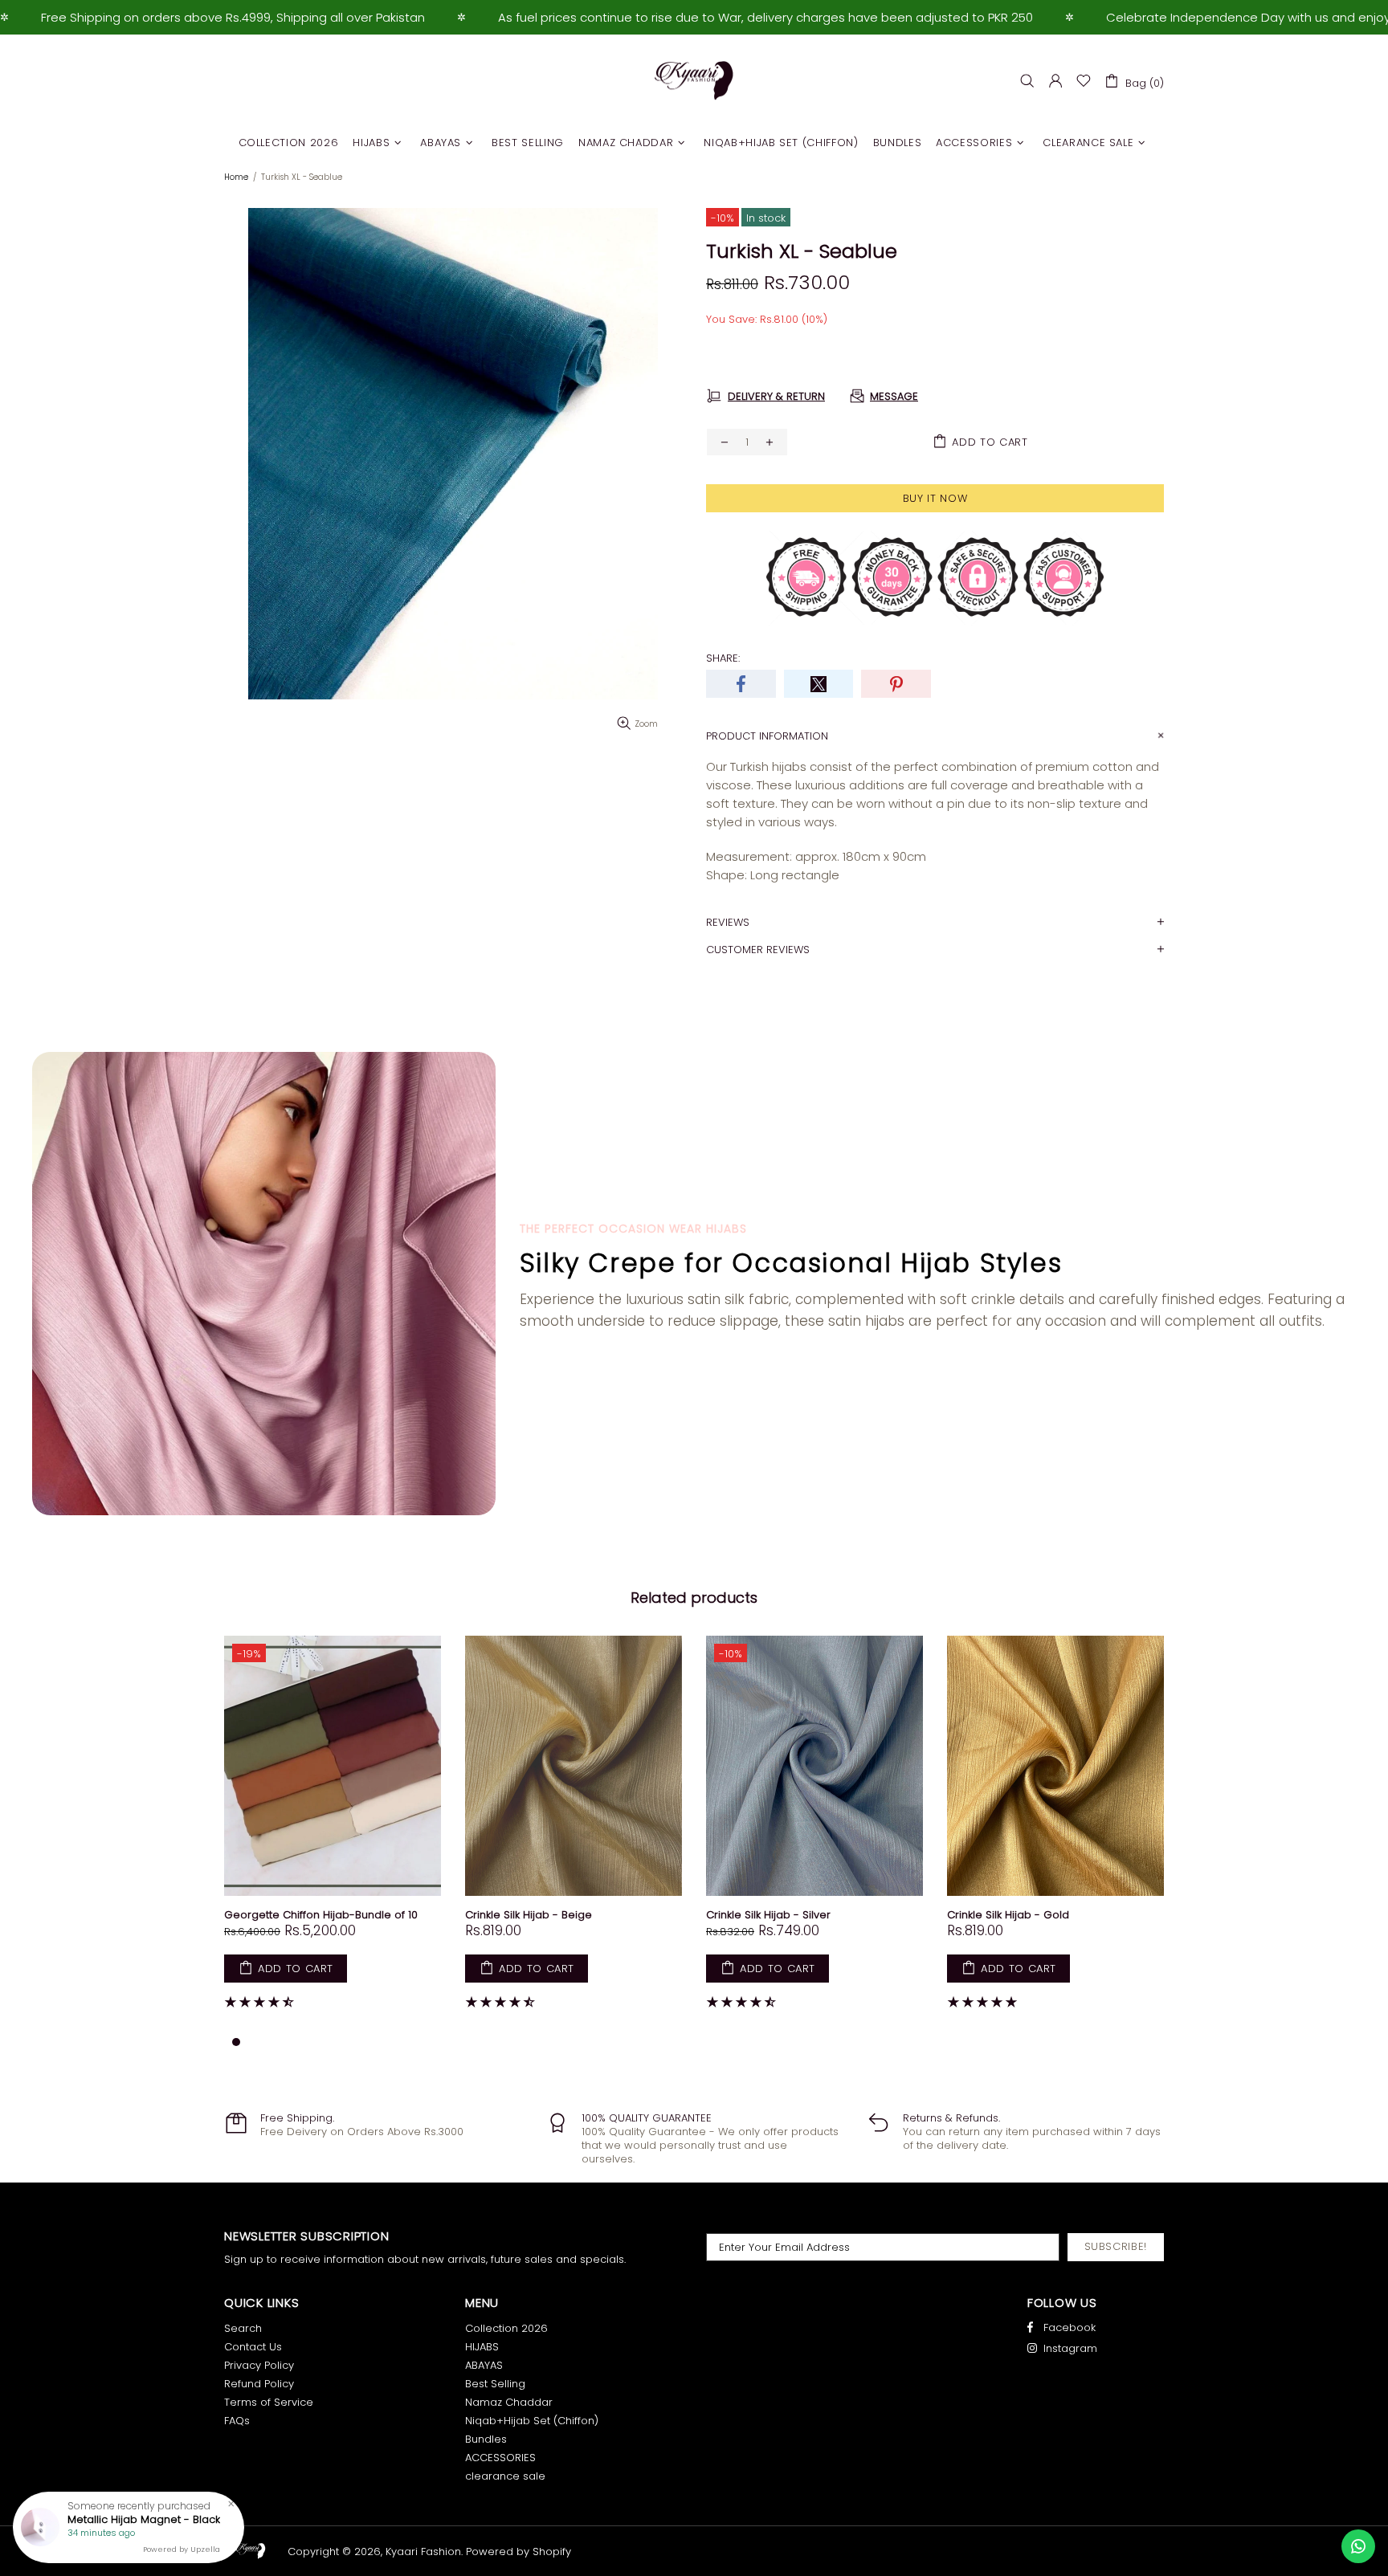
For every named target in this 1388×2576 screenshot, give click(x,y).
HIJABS (482, 2347)
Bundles (486, 2439)
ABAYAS (484, 2365)
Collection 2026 (506, 2328)
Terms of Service (269, 2402)
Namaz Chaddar (509, 2402)
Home (236, 177)
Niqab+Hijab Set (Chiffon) (532, 2421)
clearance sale (505, 2476)
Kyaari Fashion (694, 81)
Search (243, 2328)
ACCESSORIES (500, 2458)
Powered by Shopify (518, 2552)
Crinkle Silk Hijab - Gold (307, 1915)
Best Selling (495, 2384)
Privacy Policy (259, 2365)
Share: (723, 658)
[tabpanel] (354, 1834)
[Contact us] (1358, 2546)
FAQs (237, 2421)
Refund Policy (259, 2384)
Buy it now (935, 498)
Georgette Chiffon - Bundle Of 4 (812, 1915)
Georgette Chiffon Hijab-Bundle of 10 (1065, 1915)
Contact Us (253, 2347)
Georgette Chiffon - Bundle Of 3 (571, 1915)
